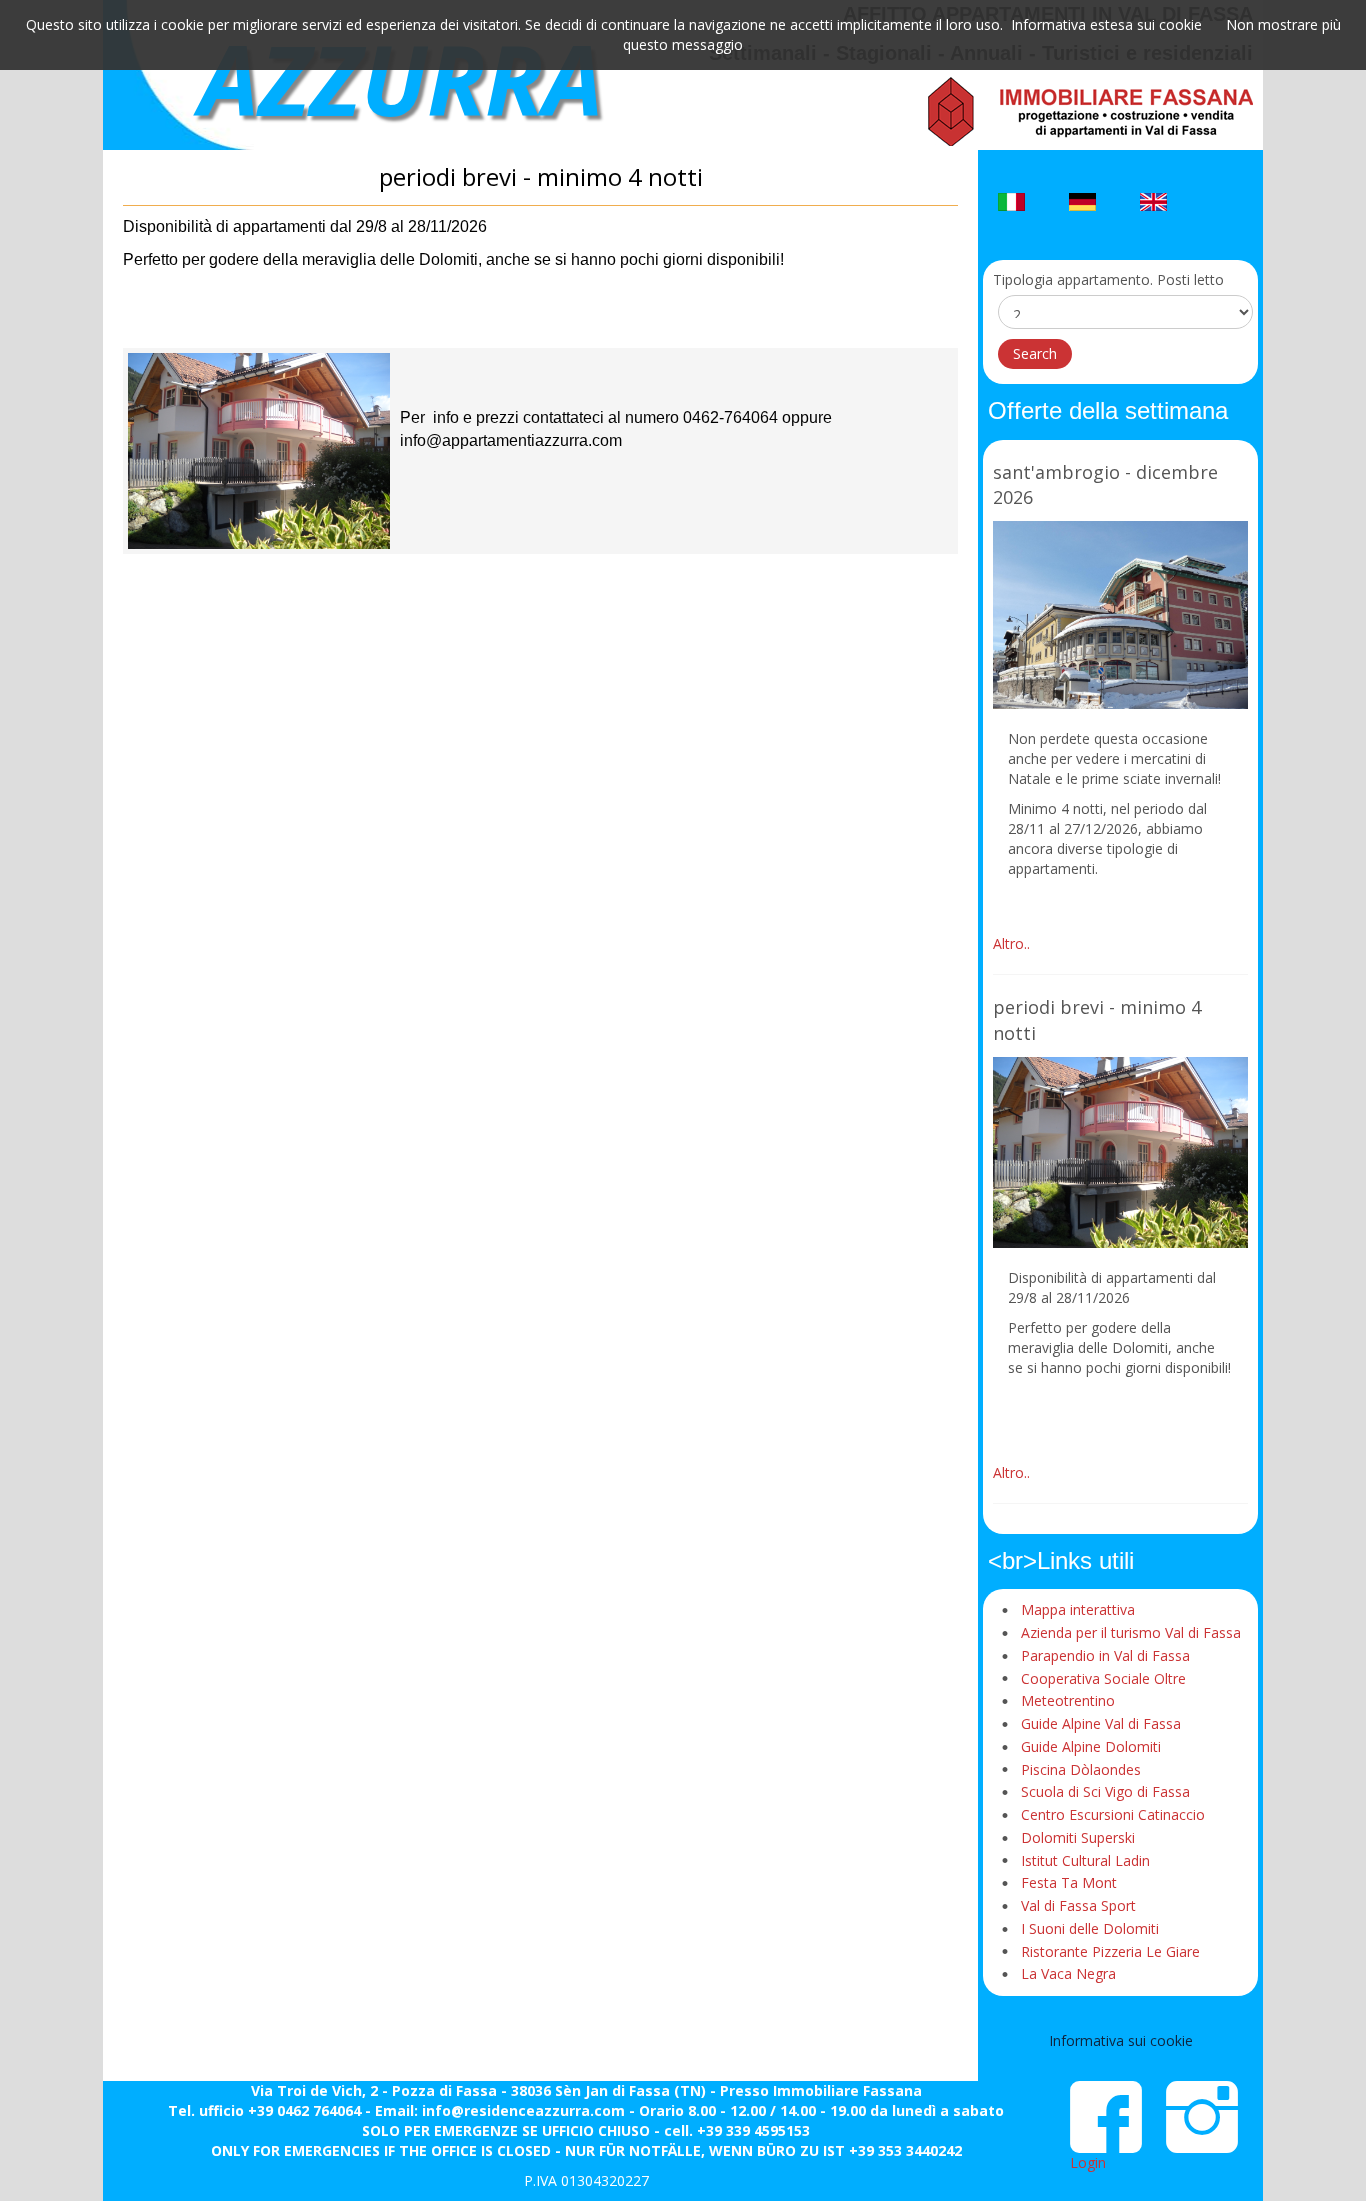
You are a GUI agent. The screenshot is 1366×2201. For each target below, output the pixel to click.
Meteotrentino (1068, 1700)
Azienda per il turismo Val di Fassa (1131, 1632)
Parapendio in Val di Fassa (1105, 1655)
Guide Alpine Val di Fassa (1101, 1723)
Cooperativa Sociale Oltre (1103, 1678)
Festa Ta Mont (1069, 1882)
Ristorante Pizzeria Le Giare (1110, 1951)
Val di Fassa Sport (1078, 1905)
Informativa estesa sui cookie (1106, 24)
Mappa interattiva (1078, 1609)
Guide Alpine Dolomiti (1091, 1746)
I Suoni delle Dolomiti (1090, 1928)
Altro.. (1011, 943)
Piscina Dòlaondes (1081, 1769)
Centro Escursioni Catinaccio (1113, 1814)
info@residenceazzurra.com (523, 2110)
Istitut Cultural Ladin (1085, 1860)
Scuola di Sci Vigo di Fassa (1105, 1791)
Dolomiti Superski (1078, 1837)
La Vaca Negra (1068, 1973)
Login (1088, 2162)
